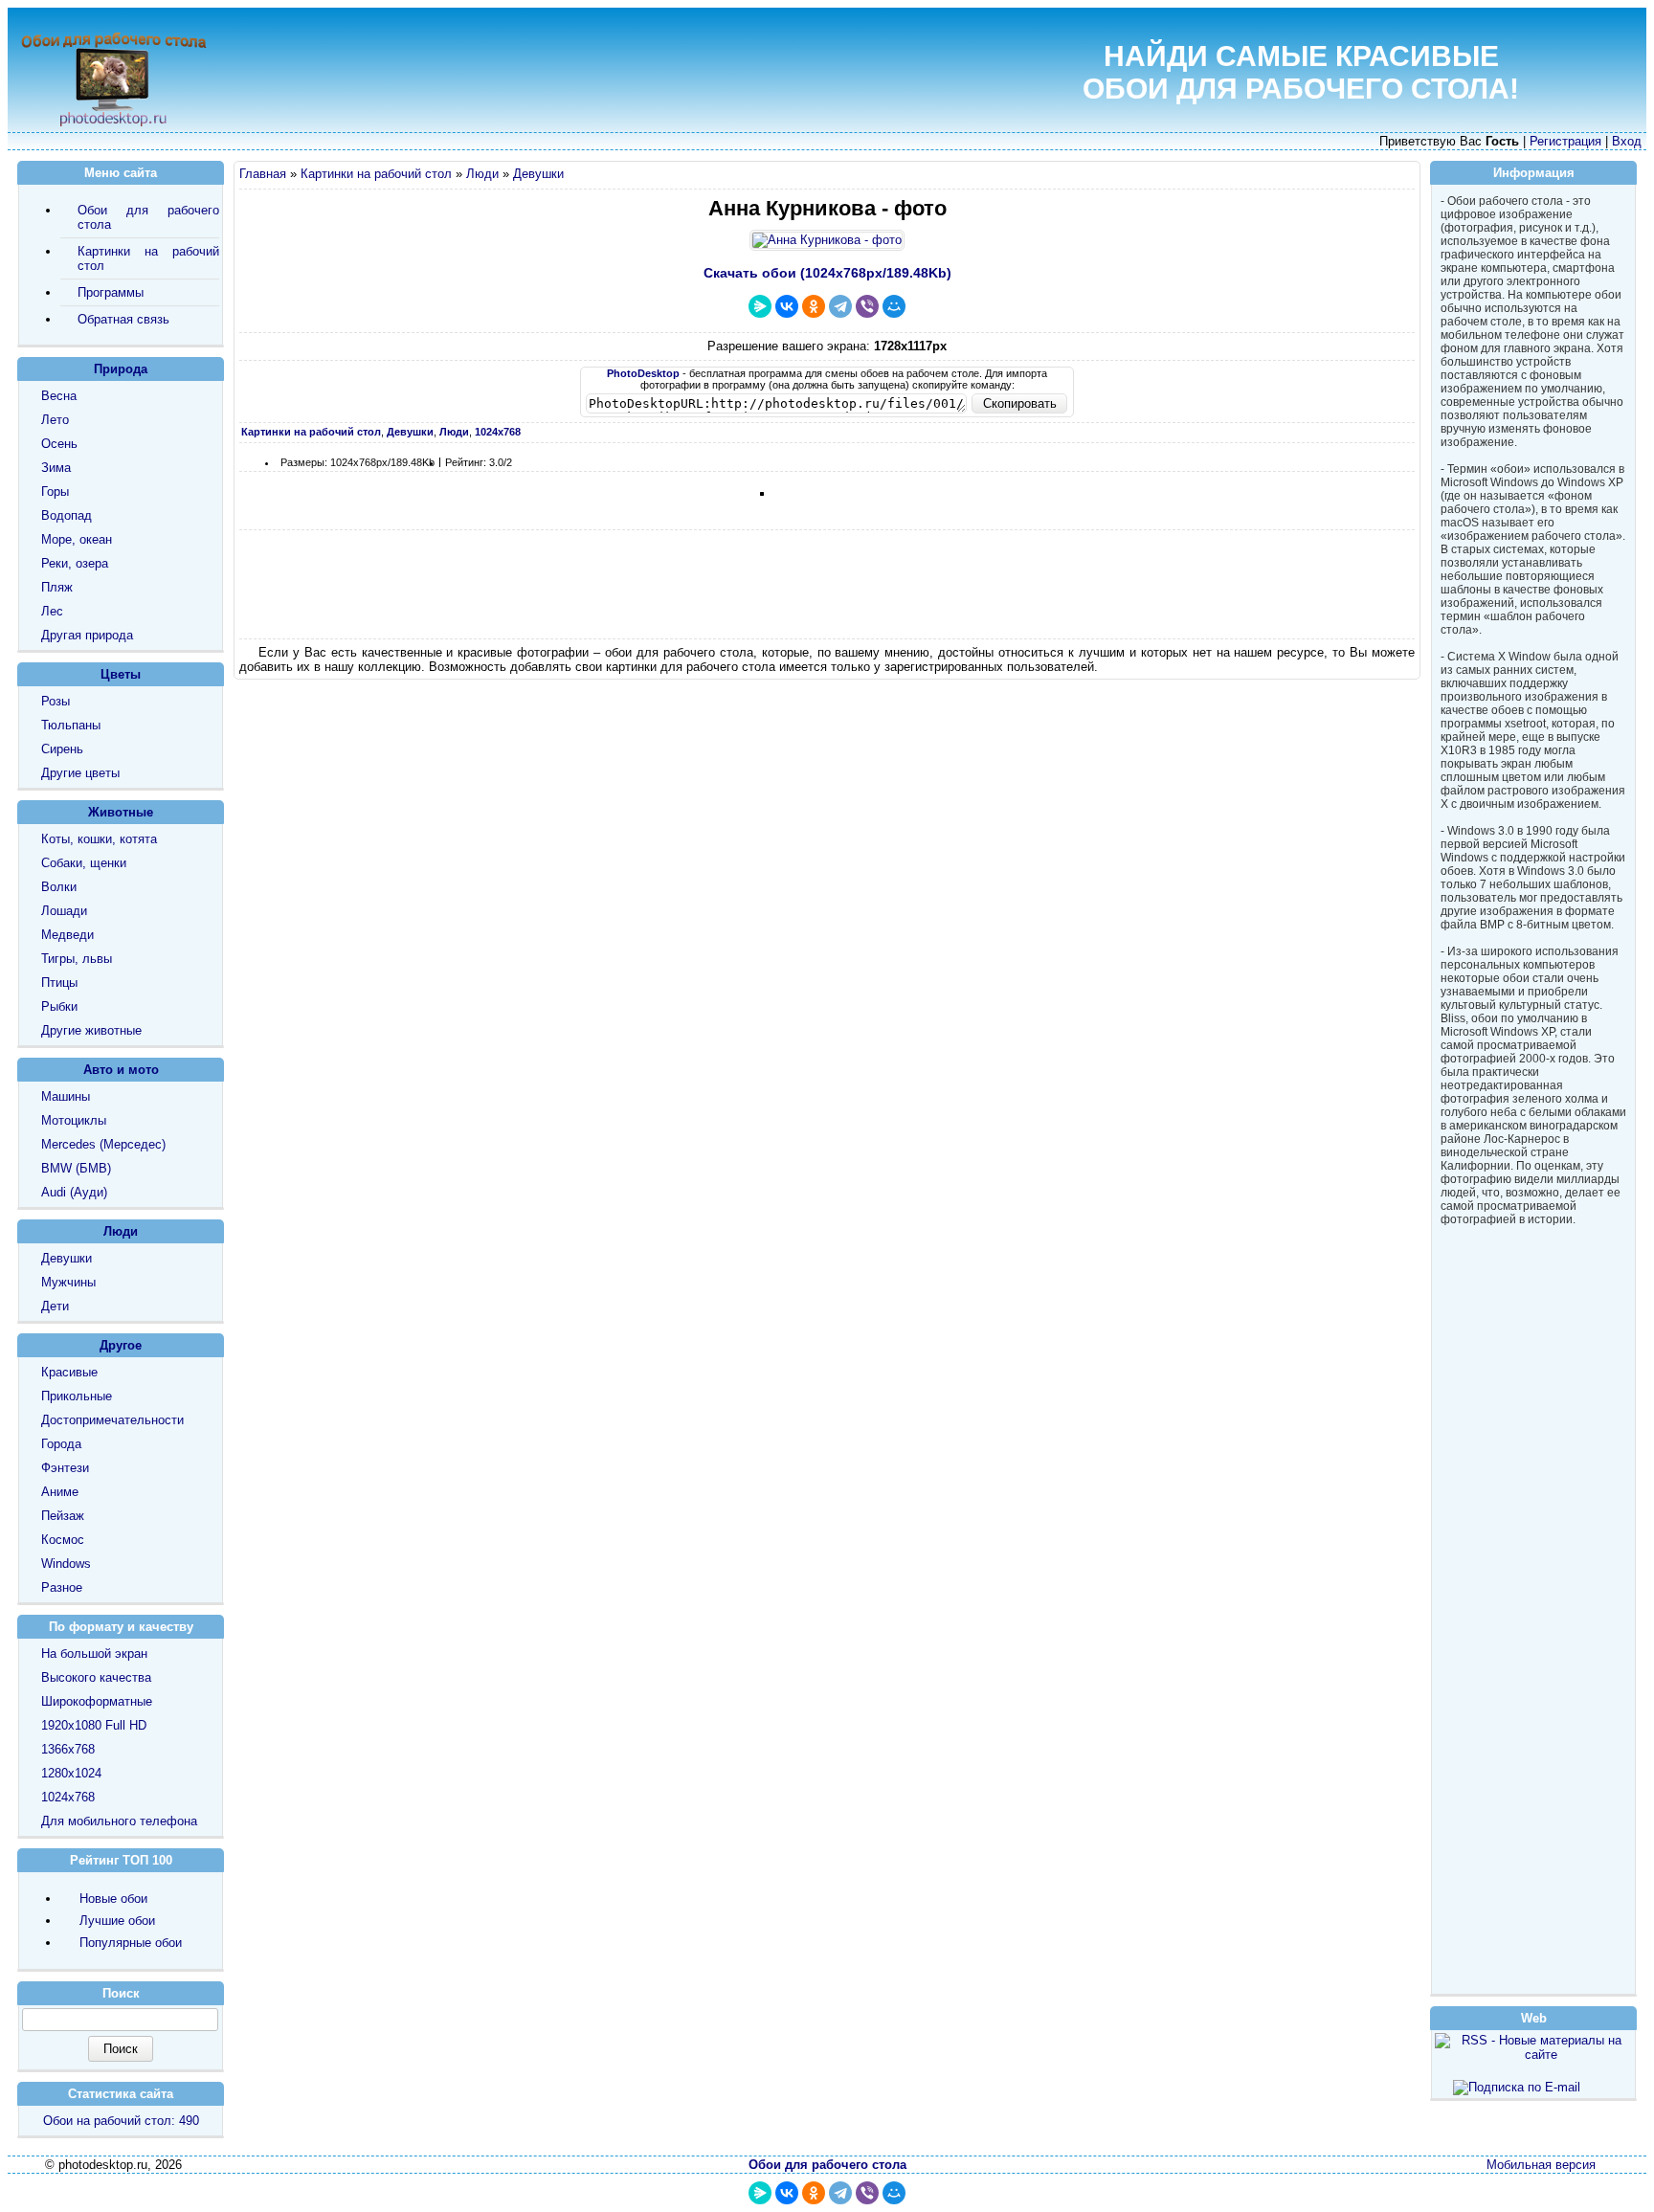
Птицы (59, 983)
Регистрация (1565, 141)
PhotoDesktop (643, 373)
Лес (52, 611)
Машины (66, 1096)
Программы (111, 292)
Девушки (538, 174)
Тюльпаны (71, 725)
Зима (56, 468)
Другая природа (87, 635)
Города (61, 1444)
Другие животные (91, 1030)
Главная (263, 174)
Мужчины (68, 1282)
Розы (56, 701)
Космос (63, 1540)
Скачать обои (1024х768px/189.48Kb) (827, 273)
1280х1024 (71, 1773)
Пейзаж (63, 1516)
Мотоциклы (74, 1120)
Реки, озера (75, 563)
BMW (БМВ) (76, 1168)
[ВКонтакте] (787, 306)
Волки (59, 887)
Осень (59, 444)
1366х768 (68, 1749)
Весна (59, 396)
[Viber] (867, 306)
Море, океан (77, 539)
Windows (66, 1564)
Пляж (57, 587)
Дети (55, 1306)
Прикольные (77, 1396)
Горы (55, 492)
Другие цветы (80, 773)
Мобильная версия (1541, 2165)
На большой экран (94, 1653)
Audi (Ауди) (74, 1192)
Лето (55, 420)
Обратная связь (123, 319)
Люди (482, 174)
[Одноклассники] (814, 306)
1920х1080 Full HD (94, 1725)
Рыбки (59, 1006)
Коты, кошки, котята (99, 839)
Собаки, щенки (84, 863)
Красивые (69, 1372)
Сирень (62, 749)
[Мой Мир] (894, 306)
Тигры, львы (77, 959)
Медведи (67, 935)
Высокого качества (96, 1677)
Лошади (64, 911)
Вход (1627, 141)
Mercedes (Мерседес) (103, 1144)
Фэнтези (65, 1468)
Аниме (60, 1492)
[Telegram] (840, 306)
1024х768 (68, 1797)
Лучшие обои (117, 1921)
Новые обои (113, 1899)
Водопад (67, 515)
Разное (62, 1587)
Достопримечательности (112, 1420)
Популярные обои (131, 1943)
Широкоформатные (97, 1701)
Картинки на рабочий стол (376, 174)
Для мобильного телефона (119, 1821)
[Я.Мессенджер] (760, 306)
